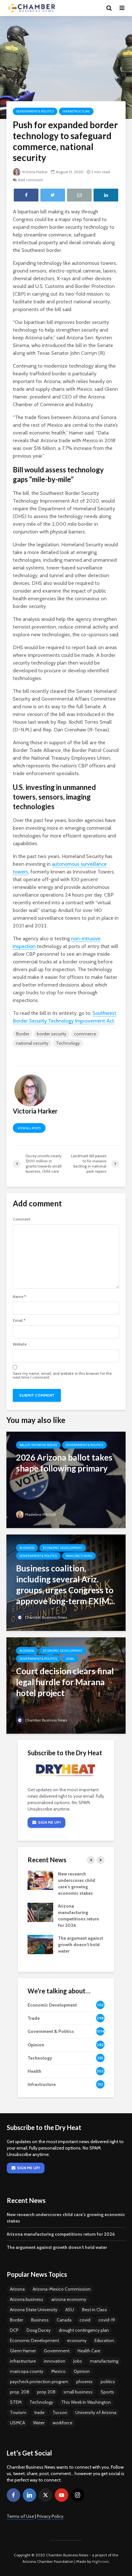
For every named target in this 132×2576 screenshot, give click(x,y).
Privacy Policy (50, 2516)
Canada (64, 2320)
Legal (70, 1659)
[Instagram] (78, 2495)
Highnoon (100, 2561)
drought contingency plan (84, 2330)
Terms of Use (20, 2516)
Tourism (18, 2412)
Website (20, 1344)
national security (32, 1043)
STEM (16, 2402)
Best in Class (95, 2310)
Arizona (17, 2289)
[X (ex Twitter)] (45, 2495)
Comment (22, 1219)
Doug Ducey (39, 2330)
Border (23, 1034)
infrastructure (23, 2361)
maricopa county (27, 2371)
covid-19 (107, 2320)
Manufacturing (79, 1556)
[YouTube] (62, 2495)
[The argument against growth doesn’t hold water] (40, 1944)
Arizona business (27, 2299)
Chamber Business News (46, 1617)
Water (39, 2423)
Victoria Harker (35, 172)
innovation (55, 2361)
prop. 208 (20, 2392)
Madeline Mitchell (41, 1514)
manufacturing (104, 2361)
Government (57, 2351)
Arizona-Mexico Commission (62, 2289)
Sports (107, 2392)
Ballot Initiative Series (38, 1445)
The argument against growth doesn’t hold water (81, 1945)
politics (108, 2382)
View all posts (29, 1128)
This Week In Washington (86, 2402)
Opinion (82, 2371)
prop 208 (46, 2392)
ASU (70, 2310)
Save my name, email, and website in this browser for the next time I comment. (62, 1375)
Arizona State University (34, 2310)
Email (19, 1320)
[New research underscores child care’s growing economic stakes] (40, 1880)
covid (85, 2320)
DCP (14, 2330)
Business (27, 1548)
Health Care (89, 2351)
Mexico (58, 2371)
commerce (85, 1034)
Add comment (30, 180)
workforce (62, 2423)
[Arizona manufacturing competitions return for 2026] (40, 1912)
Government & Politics (35, 111)
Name (19, 1297)
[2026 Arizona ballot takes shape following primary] (66, 1479)
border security (52, 1034)
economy (77, 2340)
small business (78, 2392)
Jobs (78, 2361)
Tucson (60, 2412)
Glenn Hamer (23, 2351)
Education (104, 2340)
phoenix (84, 2382)
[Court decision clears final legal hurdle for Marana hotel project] (66, 1685)
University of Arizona (96, 2412)
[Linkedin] (29, 2495)
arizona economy (69, 2299)
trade (39, 2412)
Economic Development (63, 1548)
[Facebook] (13, 2495)
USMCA (17, 2423)
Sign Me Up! (49, 1822)
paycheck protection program (39, 2382)
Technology (68, 1043)
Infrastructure (76, 111)
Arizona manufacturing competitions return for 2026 (61, 2234)
